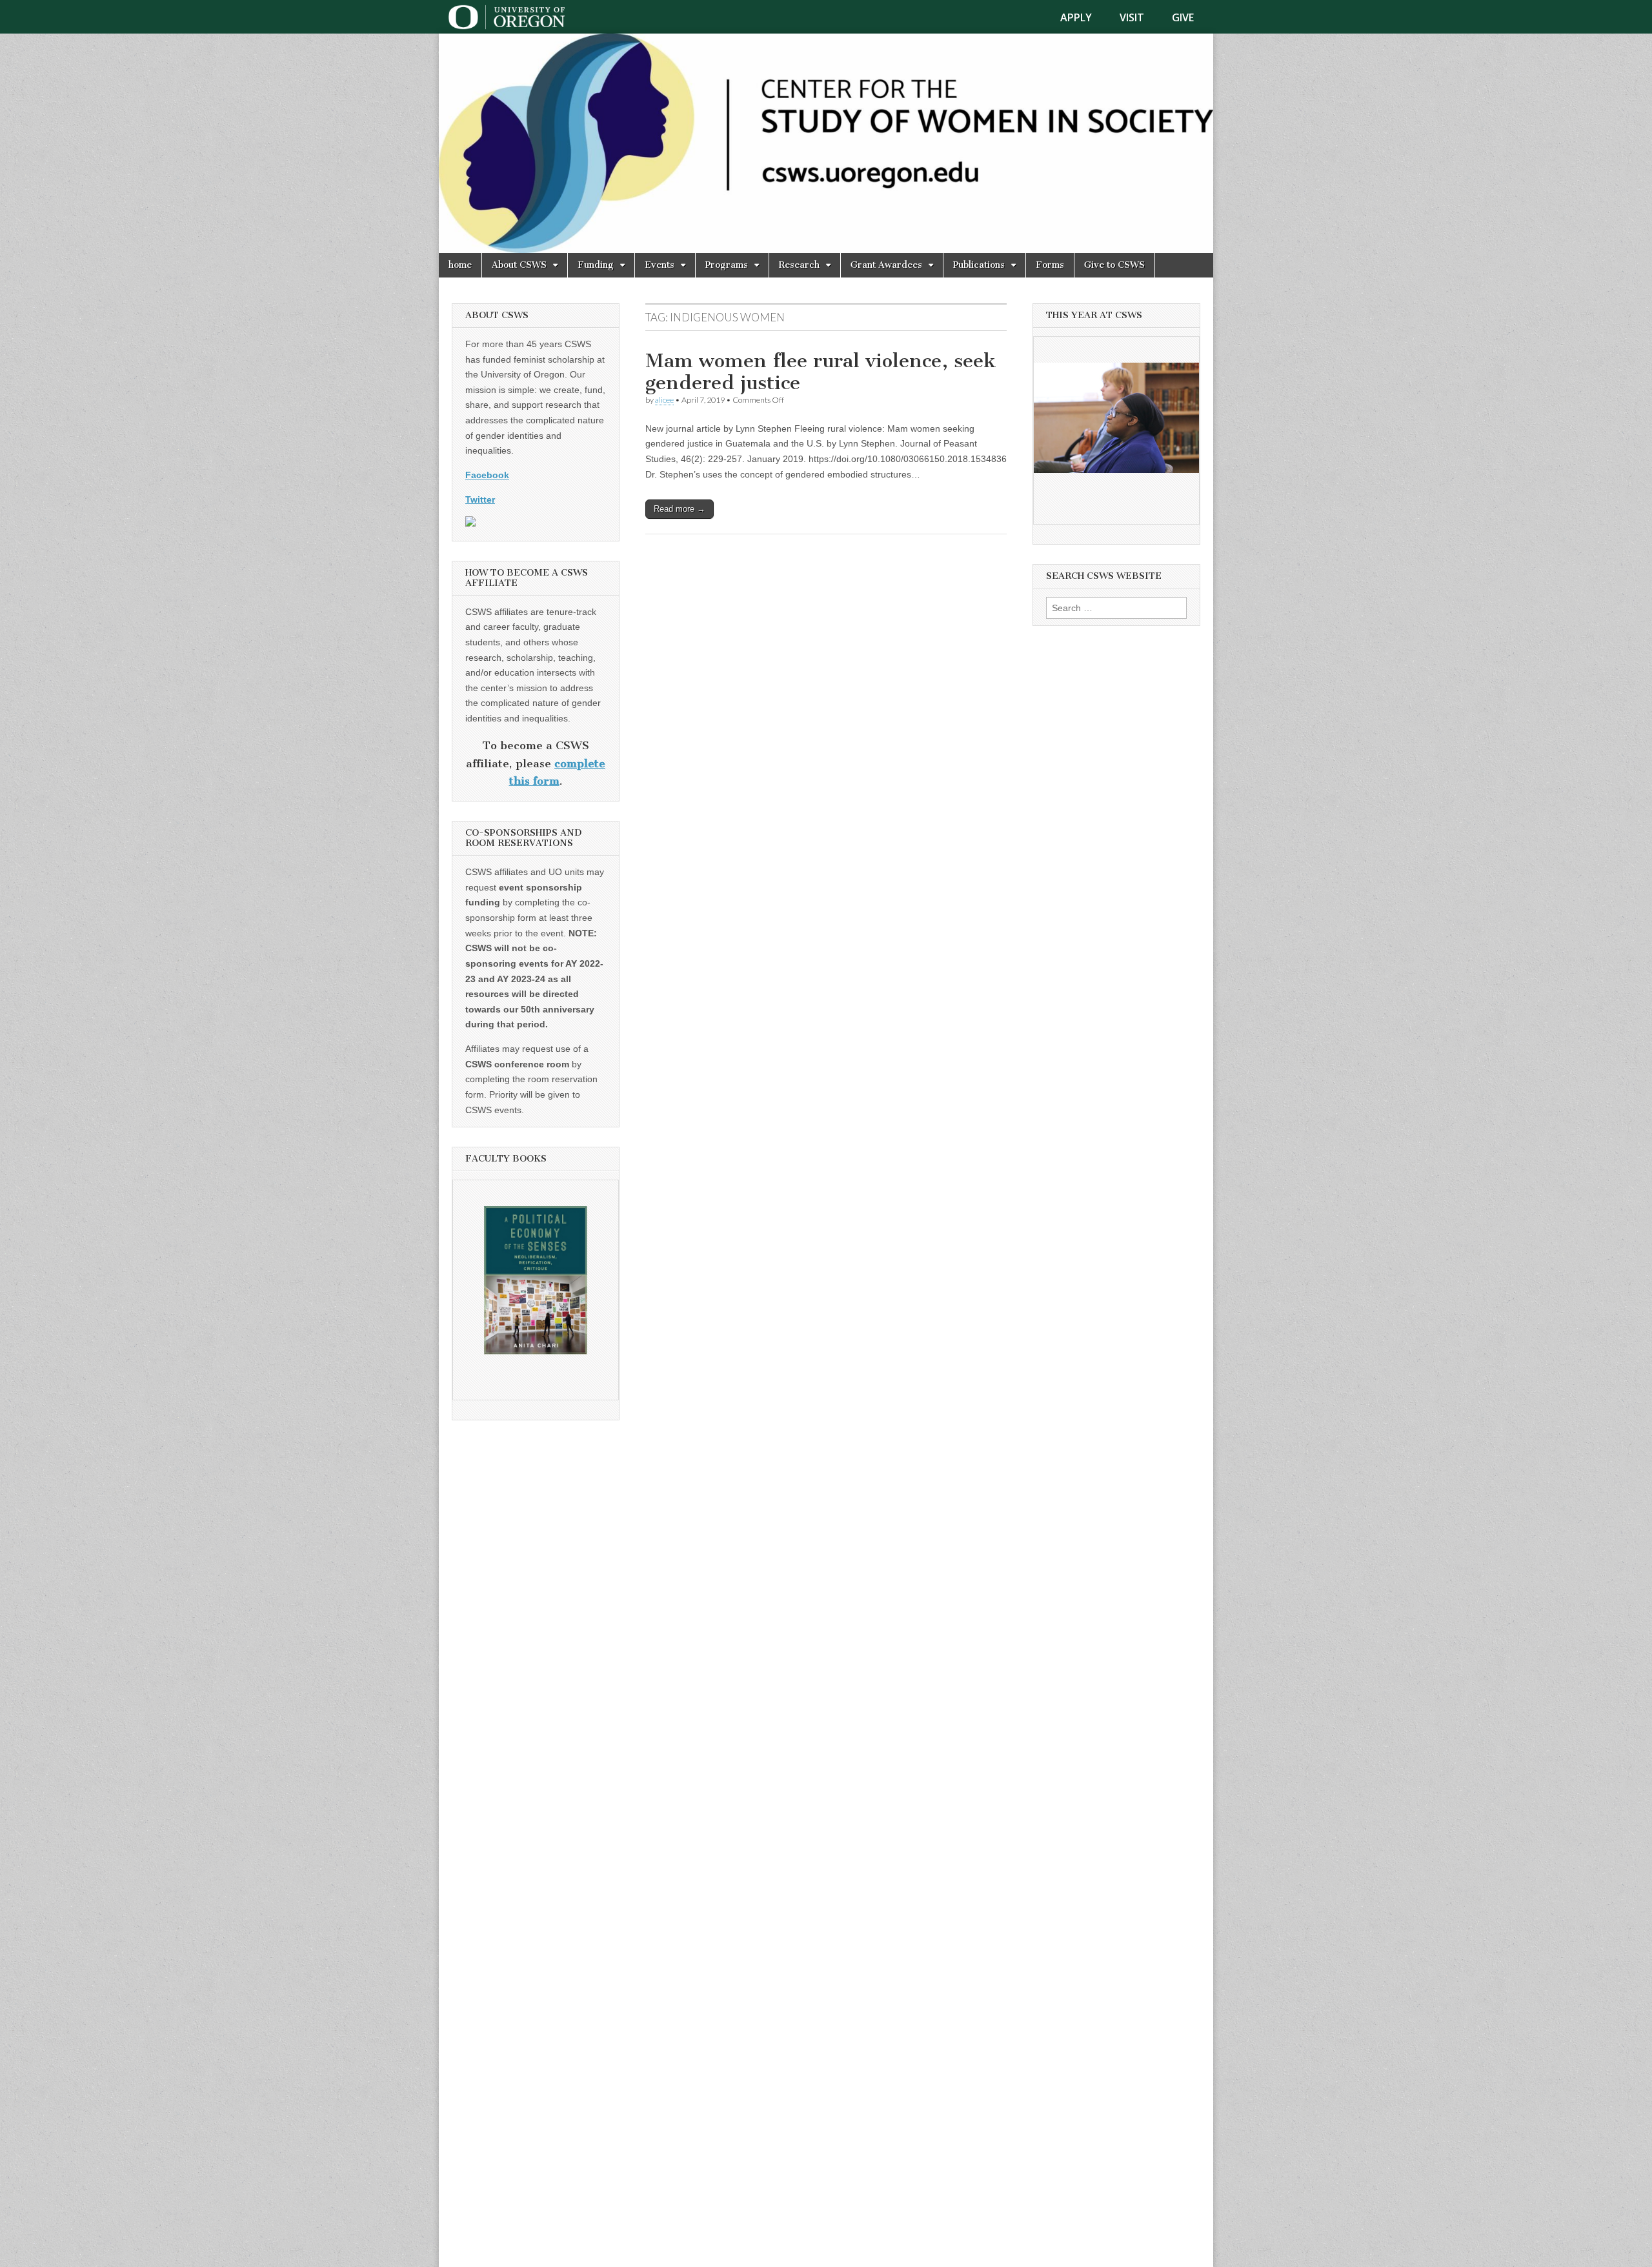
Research (799, 265)
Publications (979, 265)
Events (660, 265)
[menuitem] (1084, 17)
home (460, 265)
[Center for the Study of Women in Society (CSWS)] (826, 143)
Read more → (680, 509)
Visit (1132, 17)
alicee (664, 400)
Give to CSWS (1114, 265)
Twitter (480, 499)
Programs (727, 265)
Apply (1076, 17)
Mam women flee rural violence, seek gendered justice (821, 372)
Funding (596, 265)
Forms (1050, 265)
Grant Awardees (886, 265)
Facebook (487, 475)
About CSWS (519, 265)
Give (1183, 17)
